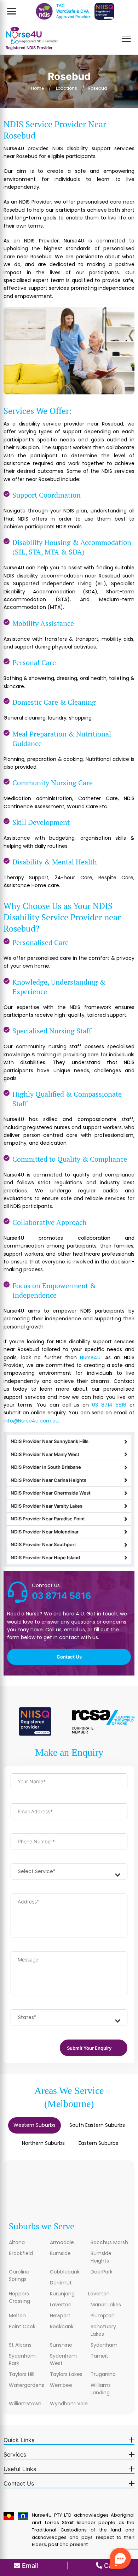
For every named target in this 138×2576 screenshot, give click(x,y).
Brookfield (21, 2253)
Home (38, 88)
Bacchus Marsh (109, 2242)
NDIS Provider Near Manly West (45, 1454)
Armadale (62, 2242)
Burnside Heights (101, 2257)
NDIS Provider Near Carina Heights (48, 1480)
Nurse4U (90, 1357)
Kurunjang (62, 2294)
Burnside (60, 2253)
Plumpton (103, 2316)
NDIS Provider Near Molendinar (45, 1532)
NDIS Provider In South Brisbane (46, 1467)
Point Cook (22, 2326)
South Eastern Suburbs (97, 2125)
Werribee (61, 2385)
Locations (67, 88)
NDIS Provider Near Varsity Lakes (47, 1506)
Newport (60, 2316)
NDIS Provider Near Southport (43, 1544)
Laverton (99, 2294)
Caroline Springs (19, 2275)
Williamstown (25, 2404)
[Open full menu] (126, 39)
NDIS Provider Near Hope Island (45, 1557)
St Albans (20, 2345)
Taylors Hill (22, 2374)
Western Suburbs (34, 2125)
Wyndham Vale (69, 2404)
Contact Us (69, 1657)
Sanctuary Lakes (103, 2330)
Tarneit (99, 2356)
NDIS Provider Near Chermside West (51, 1493)
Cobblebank (65, 2272)
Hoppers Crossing (19, 2297)
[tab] (34, 2126)
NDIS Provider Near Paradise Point (48, 1519)
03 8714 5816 (109, 1405)
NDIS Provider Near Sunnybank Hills (50, 1441)
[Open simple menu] (12, 11)
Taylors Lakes (66, 2374)
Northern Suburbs (43, 2143)
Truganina (103, 2374)
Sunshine (61, 2345)
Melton (17, 2316)
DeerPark (102, 2272)
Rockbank (62, 2326)
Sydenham (104, 2345)
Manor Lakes (106, 2305)
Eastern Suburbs (98, 2143)
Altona (17, 2242)
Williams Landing (101, 2389)
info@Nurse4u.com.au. (32, 1421)
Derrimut (61, 2283)
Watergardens (27, 2385)
